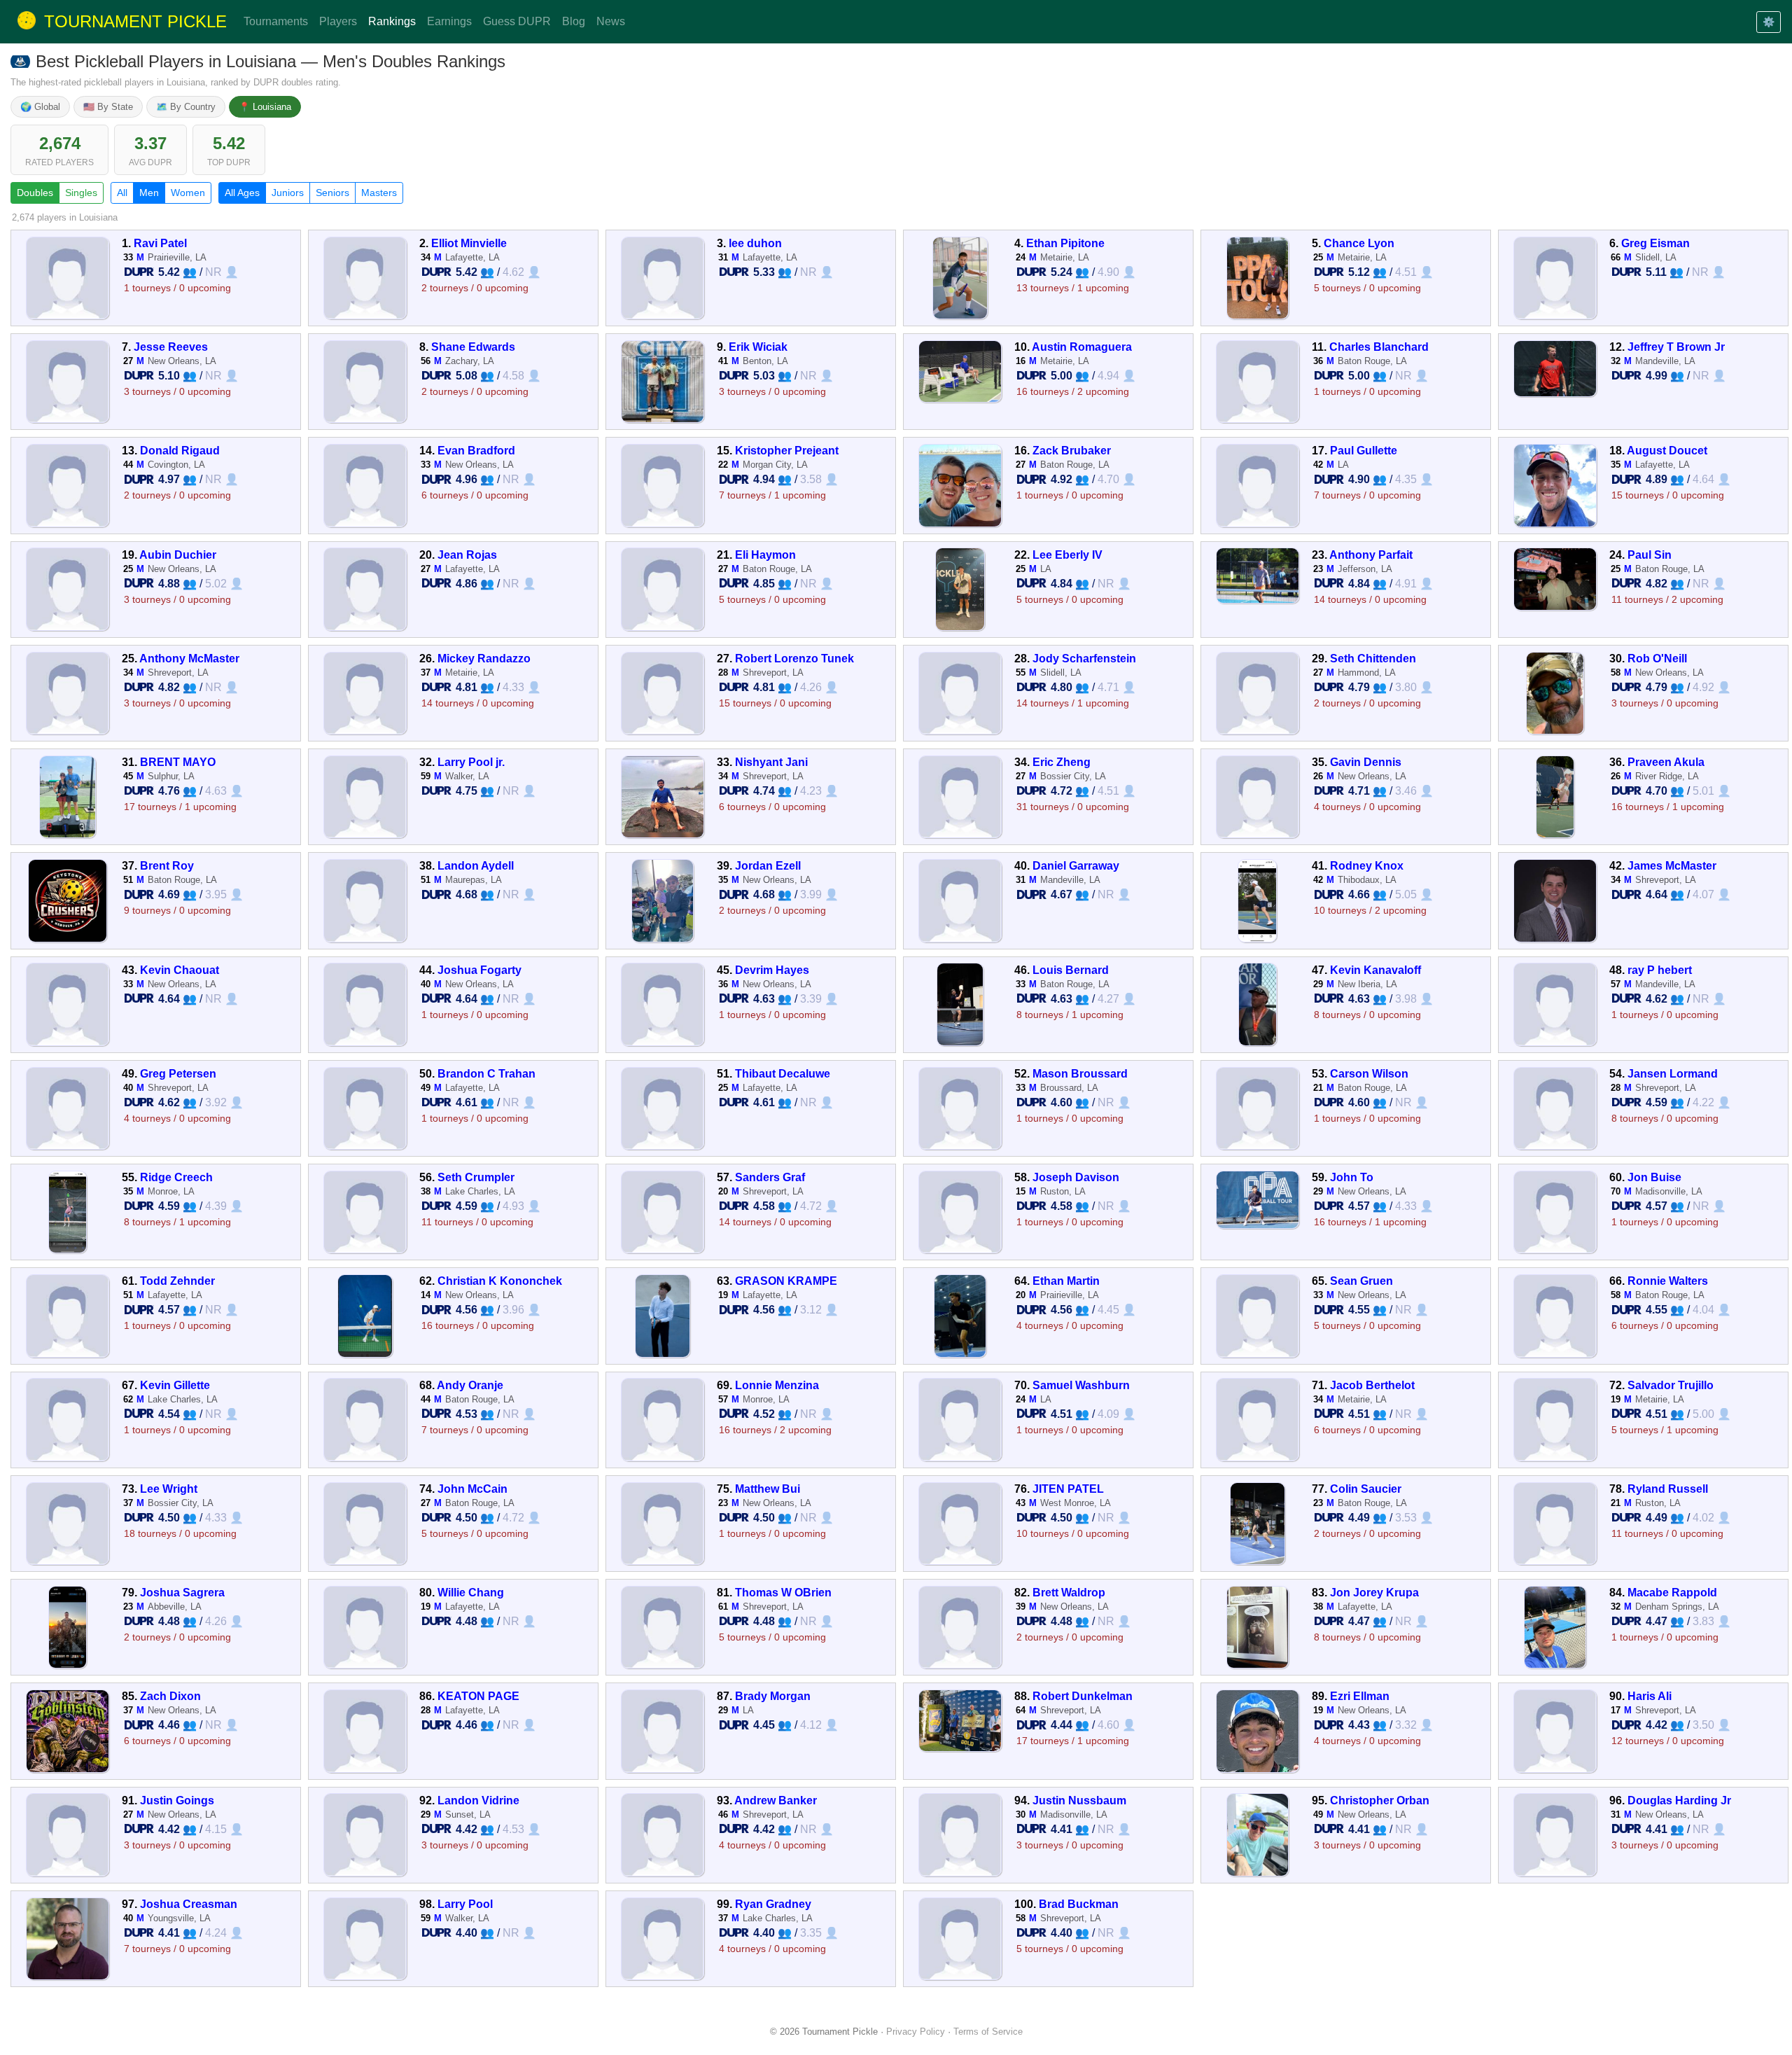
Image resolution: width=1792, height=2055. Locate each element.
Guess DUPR (517, 21)
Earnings (449, 21)
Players (338, 21)
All (122, 193)
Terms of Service (988, 2032)
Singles (81, 193)
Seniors (332, 193)
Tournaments (276, 21)
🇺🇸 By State (108, 107)
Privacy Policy (916, 2032)
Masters (379, 193)
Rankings (392, 21)
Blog (574, 21)
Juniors (288, 193)
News (611, 21)
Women (188, 193)
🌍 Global (40, 107)
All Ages (242, 193)
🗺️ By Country (186, 107)
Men (149, 193)
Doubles (35, 193)
